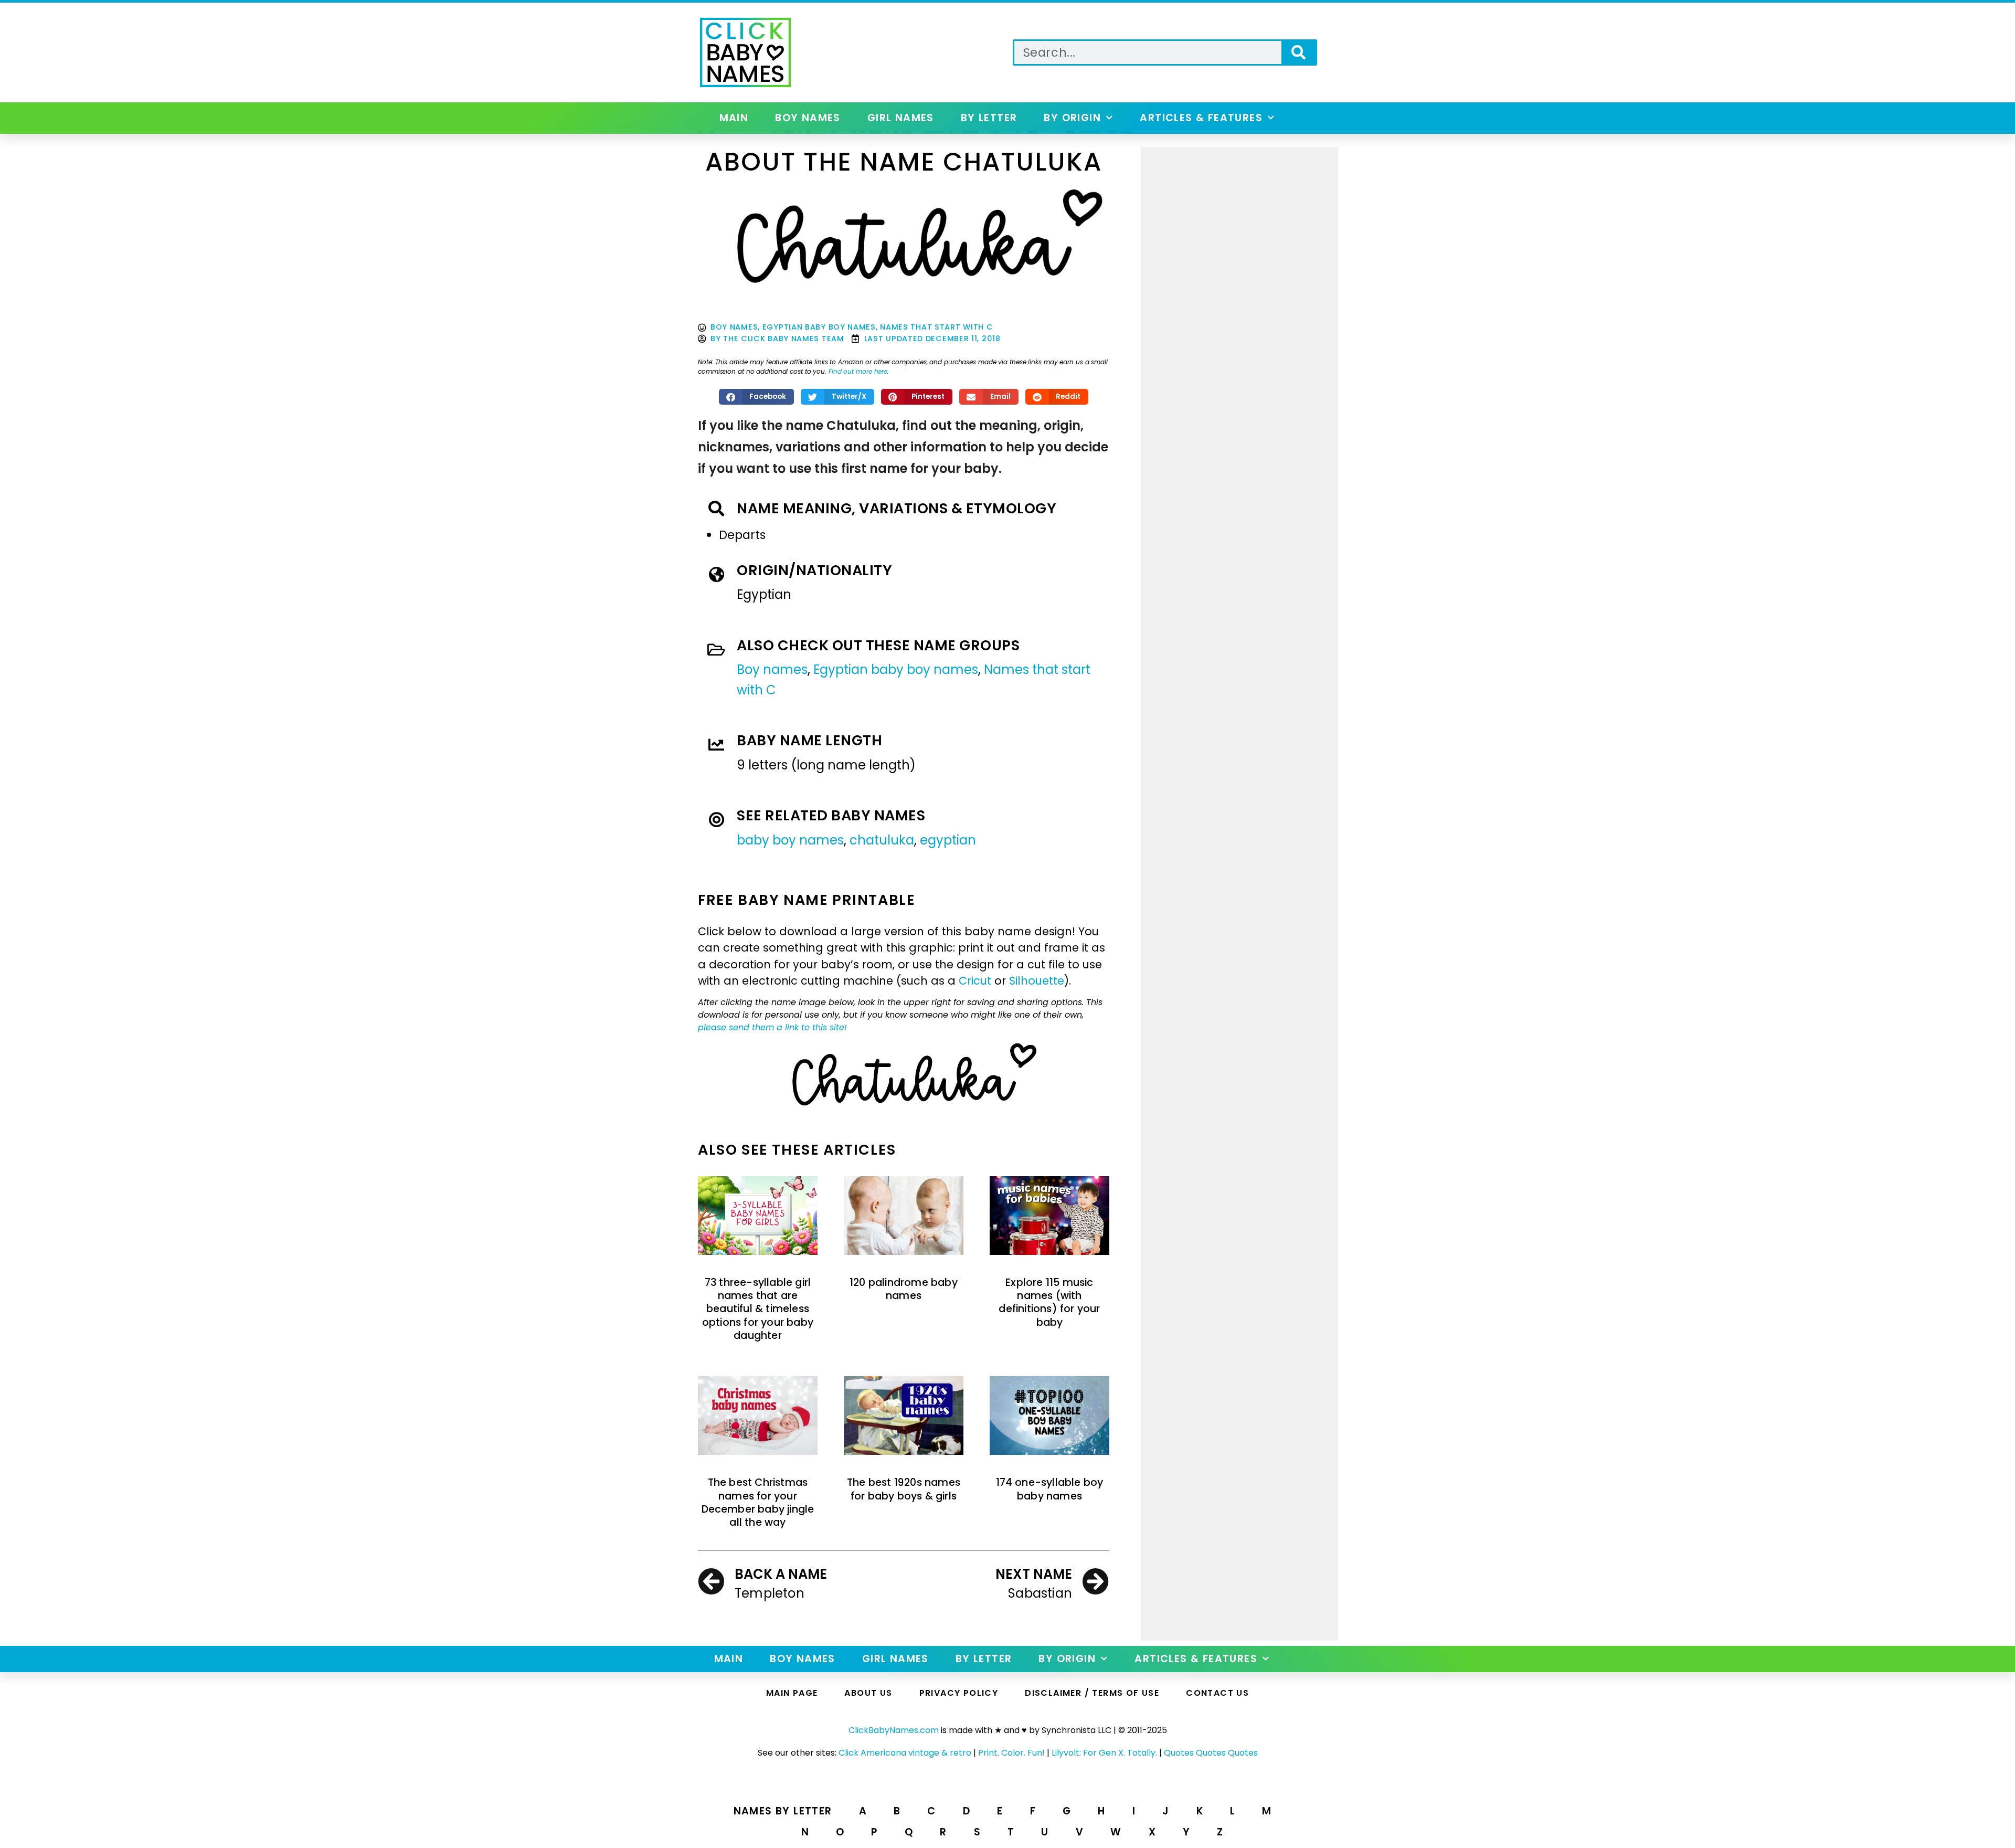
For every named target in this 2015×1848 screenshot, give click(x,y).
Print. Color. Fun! (1011, 1753)
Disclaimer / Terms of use (1092, 1693)
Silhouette (1037, 981)
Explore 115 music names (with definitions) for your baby (1049, 1302)
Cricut (975, 981)
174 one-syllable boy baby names (1050, 1489)
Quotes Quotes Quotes (1211, 1753)
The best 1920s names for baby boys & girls (904, 1489)
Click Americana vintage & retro (905, 1753)
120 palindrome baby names (904, 1289)
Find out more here (858, 371)
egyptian (948, 840)
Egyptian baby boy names (819, 327)
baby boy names (790, 840)
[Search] (1298, 52)
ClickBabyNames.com (894, 1730)
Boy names (808, 118)
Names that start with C (936, 327)
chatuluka (882, 840)
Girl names (901, 118)
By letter (989, 118)
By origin (1072, 118)
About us (868, 1693)
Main (734, 118)
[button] (757, 397)
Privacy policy (959, 1693)
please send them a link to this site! (772, 1027)
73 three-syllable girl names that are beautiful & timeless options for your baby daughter (758, 1309)
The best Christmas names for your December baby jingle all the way (758, 1502)
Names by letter (783, 1811)
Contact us (1217, 1693)
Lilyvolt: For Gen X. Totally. (1104, 1753)
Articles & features (1201, 118)
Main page (792, 1693)
